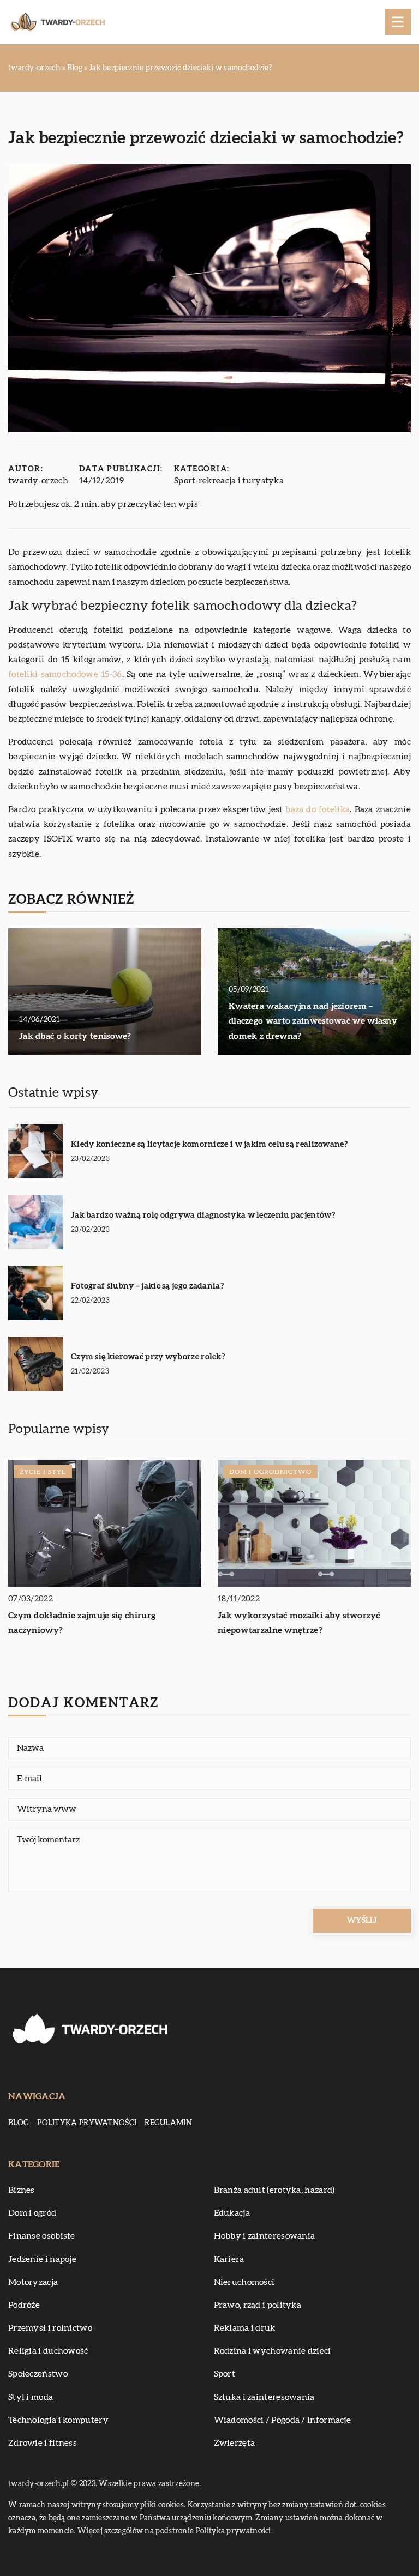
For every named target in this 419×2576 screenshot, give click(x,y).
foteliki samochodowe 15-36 (65, 674)
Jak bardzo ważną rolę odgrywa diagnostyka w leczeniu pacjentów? (203, 1215)
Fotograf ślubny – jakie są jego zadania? (147, 1286)
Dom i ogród (32, 2213)
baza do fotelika (318, 809)
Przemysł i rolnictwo (50, 2328)
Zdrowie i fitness (43, 2443)
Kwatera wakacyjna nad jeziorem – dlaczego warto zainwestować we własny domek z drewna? (313, 1021)
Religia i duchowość (48, 2351)
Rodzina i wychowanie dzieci (273, 2351)
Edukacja (232, 2213)
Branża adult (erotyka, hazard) (274, 2190)
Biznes (22, 2190)
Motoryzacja (33, 2282)
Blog (19, 2123)
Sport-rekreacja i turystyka (229, 481)
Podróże (24, 2305)
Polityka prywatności (87, 2123)
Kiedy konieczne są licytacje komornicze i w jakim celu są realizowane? (209, 1144)
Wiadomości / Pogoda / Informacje (283, 2420)
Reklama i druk (245, 2328)
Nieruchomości (244, 2282)
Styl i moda (31, 2397)
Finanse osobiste (42, 2236)
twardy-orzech (38, 481)
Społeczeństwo (38, 2374)
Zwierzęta (235, 2443)
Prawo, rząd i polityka (258, 2305)
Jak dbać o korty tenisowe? (75, 1036)
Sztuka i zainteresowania (264, 2397)
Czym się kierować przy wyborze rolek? (148, 1357)
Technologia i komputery (58, 2420)
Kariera (229, 2259)
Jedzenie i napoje (42, 2259)
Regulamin (168, 2123)
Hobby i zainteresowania (265, 2236)
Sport (225, 2374)
